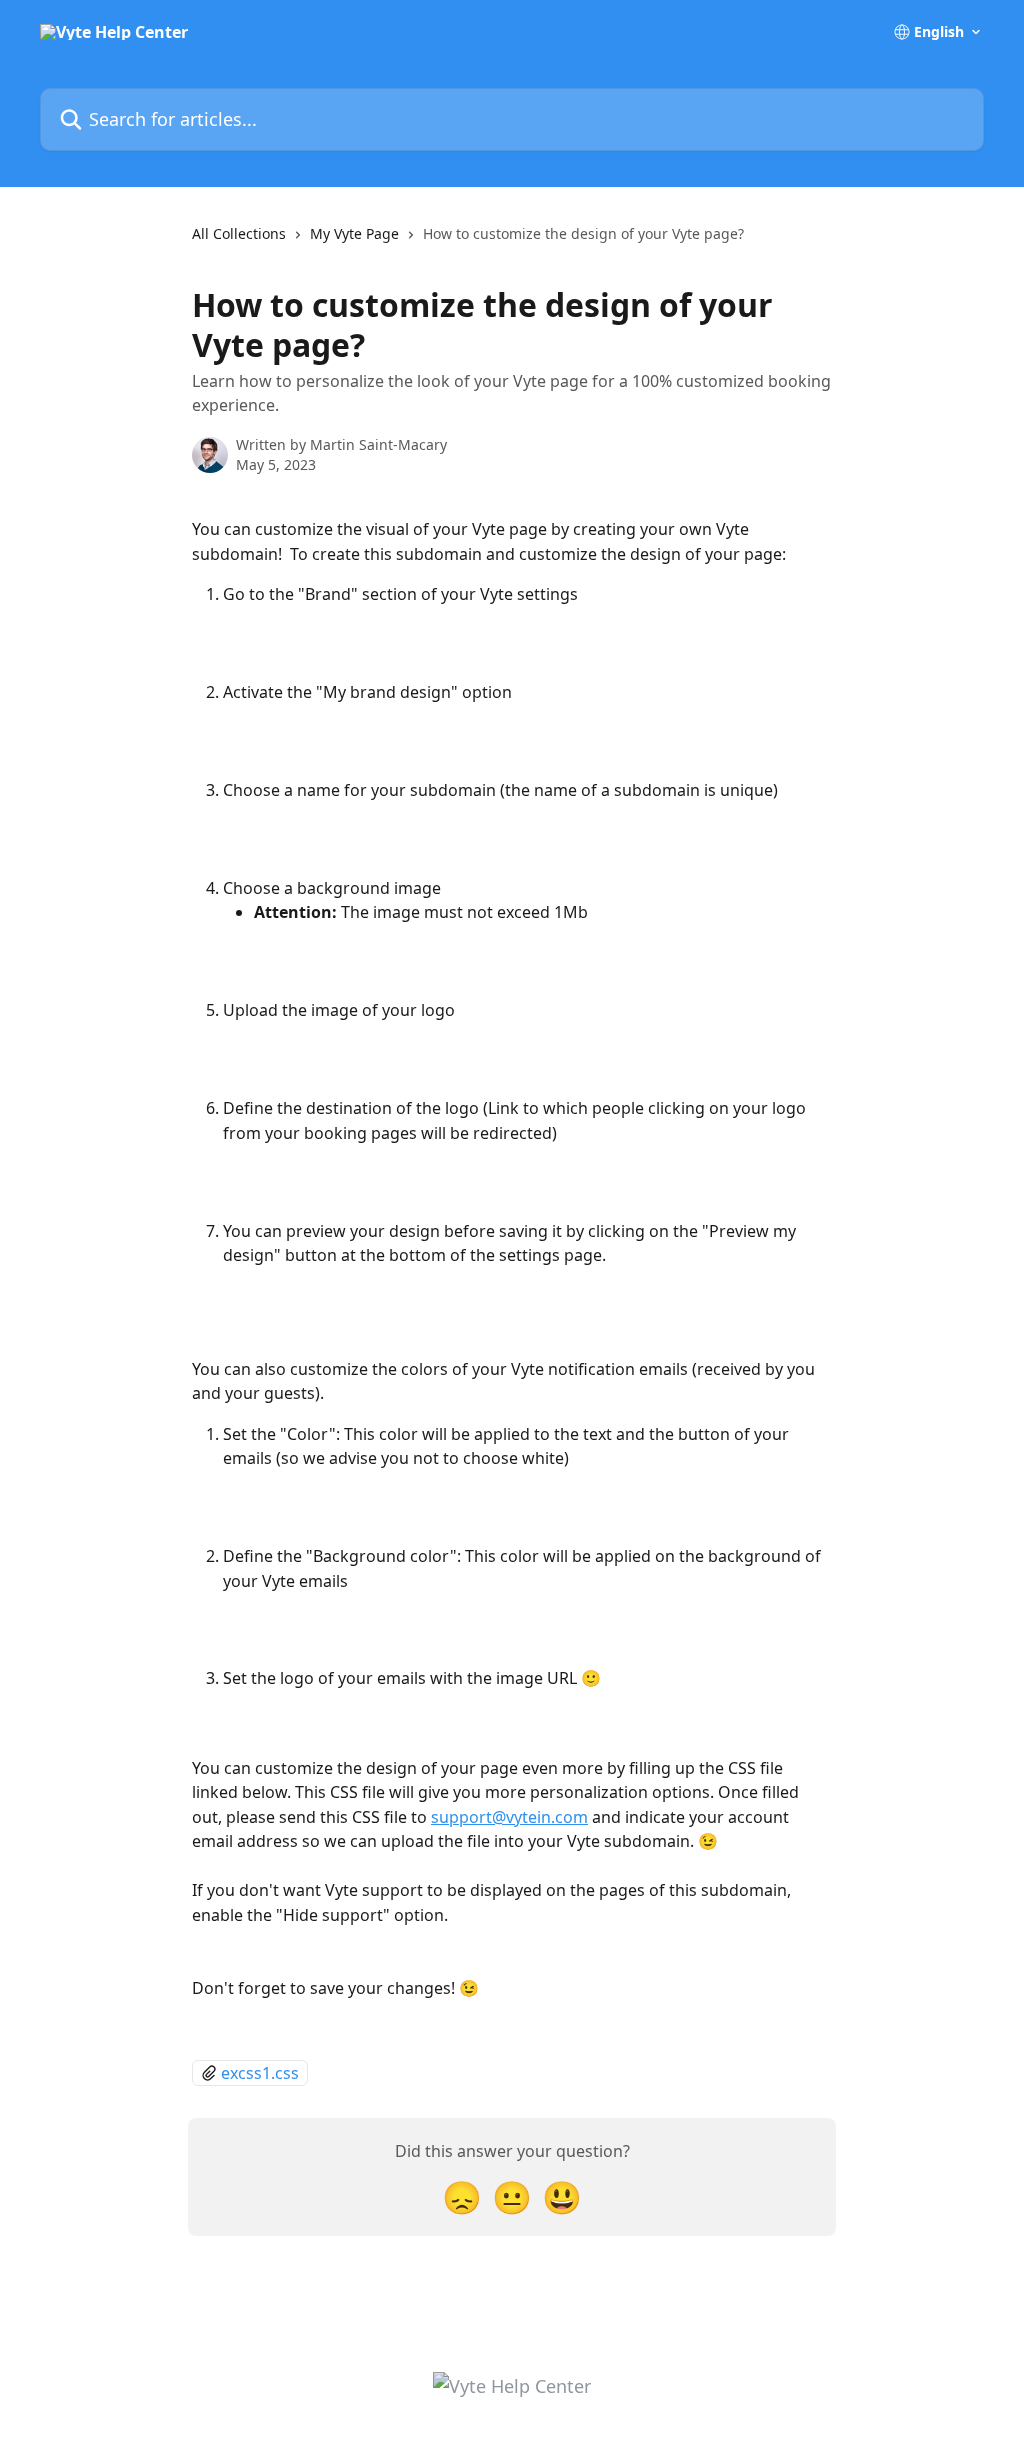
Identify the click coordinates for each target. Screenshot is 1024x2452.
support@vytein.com (509, 1817)
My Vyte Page (354, 233)
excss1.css (260, 2073)
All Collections (239, 233)
